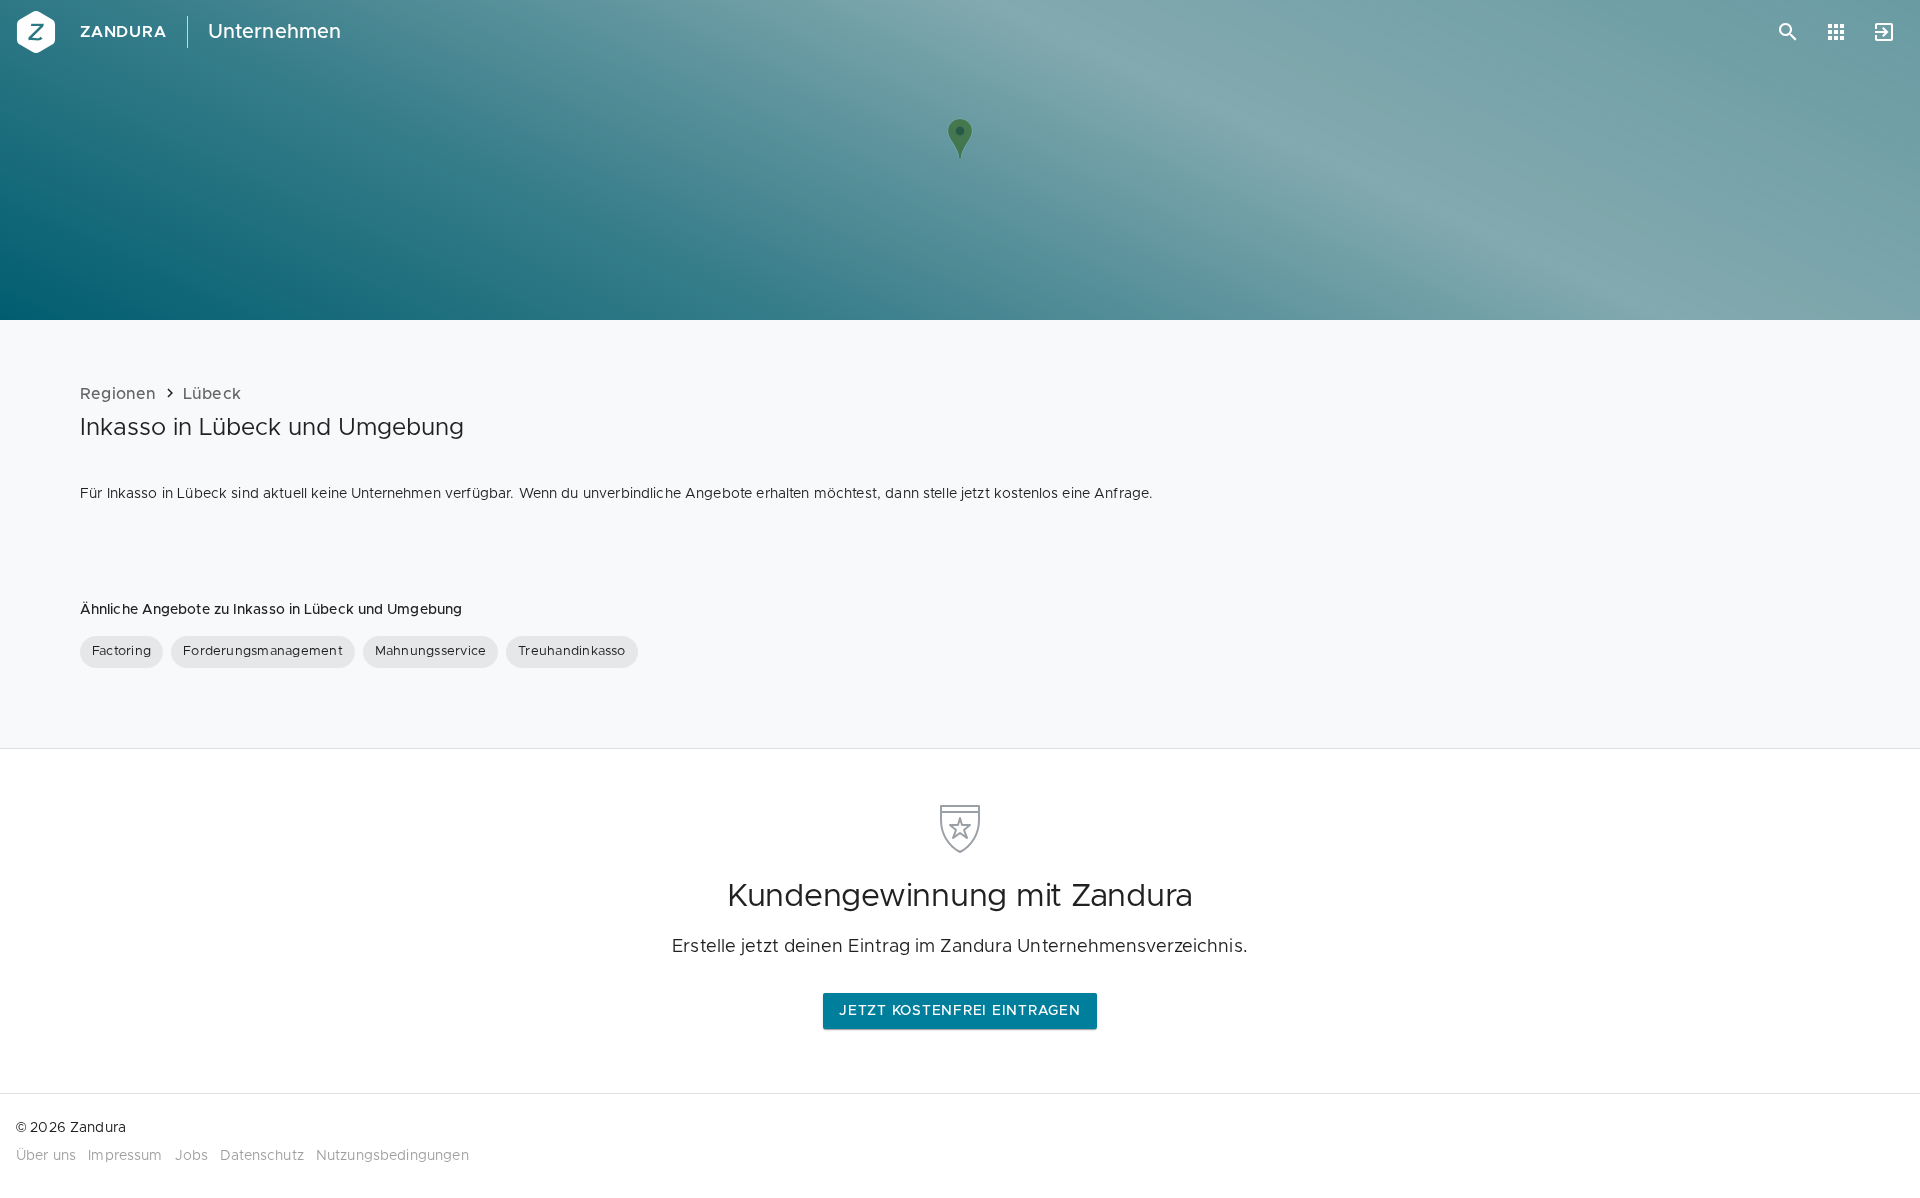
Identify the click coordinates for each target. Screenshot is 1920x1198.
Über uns (46, 1156)
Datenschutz (262, 1156)
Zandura (123, 32)
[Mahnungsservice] (430, 652)
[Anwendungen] (1836, 32)
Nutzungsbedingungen (392, 1156)
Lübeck (212, 394)
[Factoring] (121, 652)
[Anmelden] (1884, 32)
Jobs (192, 1156)
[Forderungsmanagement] (263, 652)
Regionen (118, 394)
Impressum (125, 1156)
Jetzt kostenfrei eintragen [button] (960, 1011)
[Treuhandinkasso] (571, 652)
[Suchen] (1788, 32)
